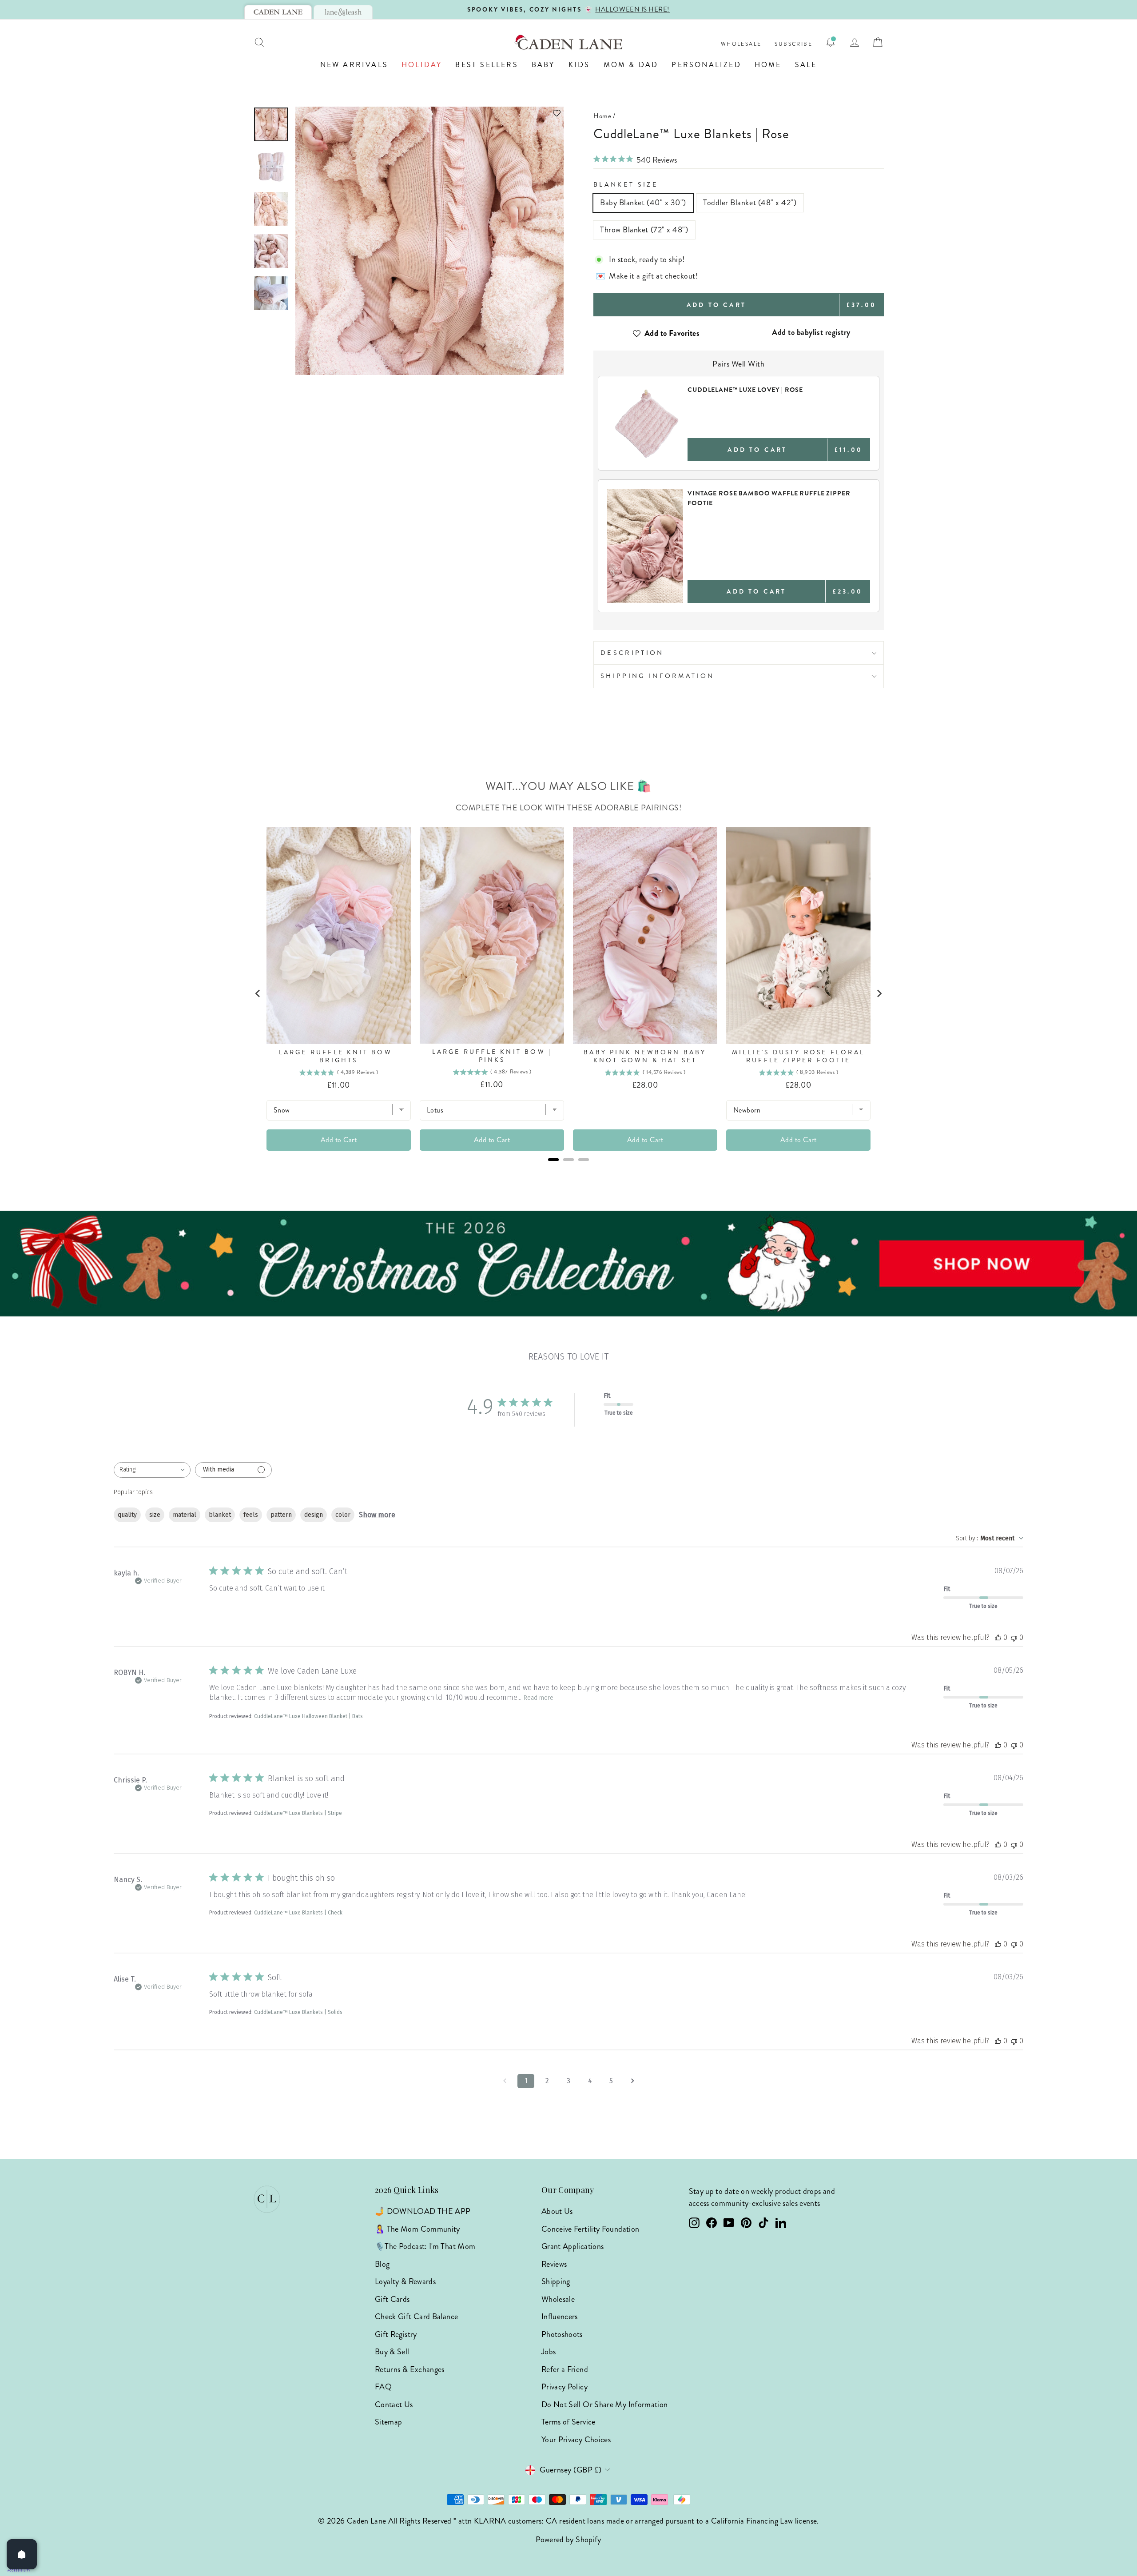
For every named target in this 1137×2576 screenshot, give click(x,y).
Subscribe (793, 44)
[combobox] (152, 1470)
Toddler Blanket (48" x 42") (750, 203)
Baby (543, 65)
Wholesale (741, 44)
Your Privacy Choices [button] (576, 2440)
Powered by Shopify (568, 2540)
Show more (377, 1515)
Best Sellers (487, 65)
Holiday (422, 65)
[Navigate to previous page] (505, 2081)
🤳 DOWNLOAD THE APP (423, 2211)
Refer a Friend (565, 2369)
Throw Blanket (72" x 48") (644, 230)
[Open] (22, 2554)
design (314, 1515)
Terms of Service (568, 2422)
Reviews (554, 2264)
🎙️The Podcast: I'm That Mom (425, 2246)
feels (251, 1515)
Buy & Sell (392, 2352)
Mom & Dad (631, 65)
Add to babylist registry (811, 332)
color (343, 1515)
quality (127, 1515)
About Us (557, 2211)
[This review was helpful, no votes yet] (998, 1637)
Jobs (549, 2352)
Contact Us (394, 2405)
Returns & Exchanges (410, 2369)
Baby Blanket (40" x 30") (643, 203)
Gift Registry (396, 2334)
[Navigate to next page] (632, 2081)
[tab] (278, 12)
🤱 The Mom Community (417, 2229)
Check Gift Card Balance (416, 2317)
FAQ (383, 2387)
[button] (429, 113)
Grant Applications (572, 2246)
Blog (382, 2264)
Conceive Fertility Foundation (590, 2229)
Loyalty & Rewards (405, 2281)
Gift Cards (392, 2299)
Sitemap (389, 2422)
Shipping (556, 2281)
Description (632, 653)
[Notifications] (831, 42)
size (155, 1515)
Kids (579, 65)
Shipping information (657, 676)
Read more (539, 1698)
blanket (220, 1515)
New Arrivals (354, 65)
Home (768, 65)
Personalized (706, 65)
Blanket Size (631, 184)
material (185, 1515)
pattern (281, 1515)
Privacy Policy (565, 2387)
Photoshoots (562, 2334)
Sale (806, 65)
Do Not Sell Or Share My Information (605, 2405)
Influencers (560, 2317)
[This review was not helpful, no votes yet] (1014, 1637)
